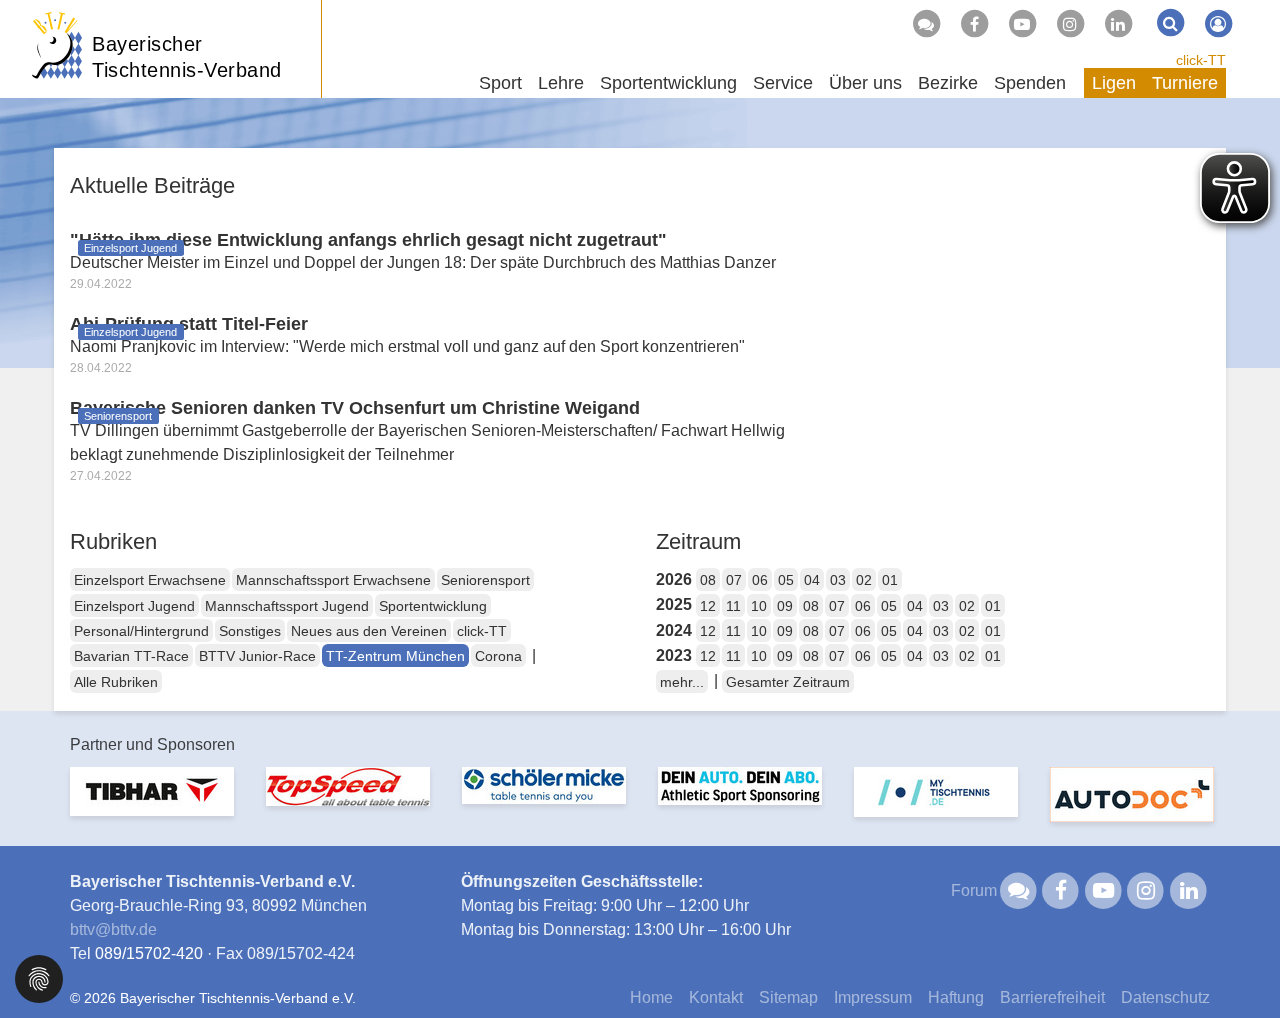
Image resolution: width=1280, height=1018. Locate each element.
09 (785, 606)
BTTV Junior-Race (257, 656)
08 (708, 580)
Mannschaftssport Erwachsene (333, 580)
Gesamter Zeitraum (788, 682)
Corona (498, 656)
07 (734, 580)
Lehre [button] (561, 83)
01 (890, 580)
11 (733, 606)
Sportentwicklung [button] (668, 83)
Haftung (956, 997)
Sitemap (788, 997)
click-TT (1201, 60)
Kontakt (716, 997)
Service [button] (783, 83)
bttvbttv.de (113, 929)
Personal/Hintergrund (141, 631)
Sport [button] (500, 83)
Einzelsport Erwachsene (150, 580)
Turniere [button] (1185, 83)
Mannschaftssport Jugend (287, 606)
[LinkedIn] (1118, 24)
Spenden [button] (1030, 83)
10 (759, 606)
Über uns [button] (865, 83)
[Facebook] (974, 24)
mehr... (682, 682)
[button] (39, 977)
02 (864, 580)
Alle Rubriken (116, 682)
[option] (152, 803)
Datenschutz (1165, 997)
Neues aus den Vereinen (369, 631)
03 (838, 580)
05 (786, 580)
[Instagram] (1070, 24)
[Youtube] (1022, 24)
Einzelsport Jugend (134, 606)
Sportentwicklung (433, 606)
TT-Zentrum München (395, 656)
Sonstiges (250, 631)
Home (651, 997)
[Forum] (926, 24)
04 (812, 580)
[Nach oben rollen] (1240, 962)
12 (708, 606)
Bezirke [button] (948, 83)
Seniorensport (485, 580)
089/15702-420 (149, 953)
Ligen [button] (1114, 83)
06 (760, 580)
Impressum (873, 997)
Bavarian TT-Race (131, 656)
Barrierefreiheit (1052, 997)
